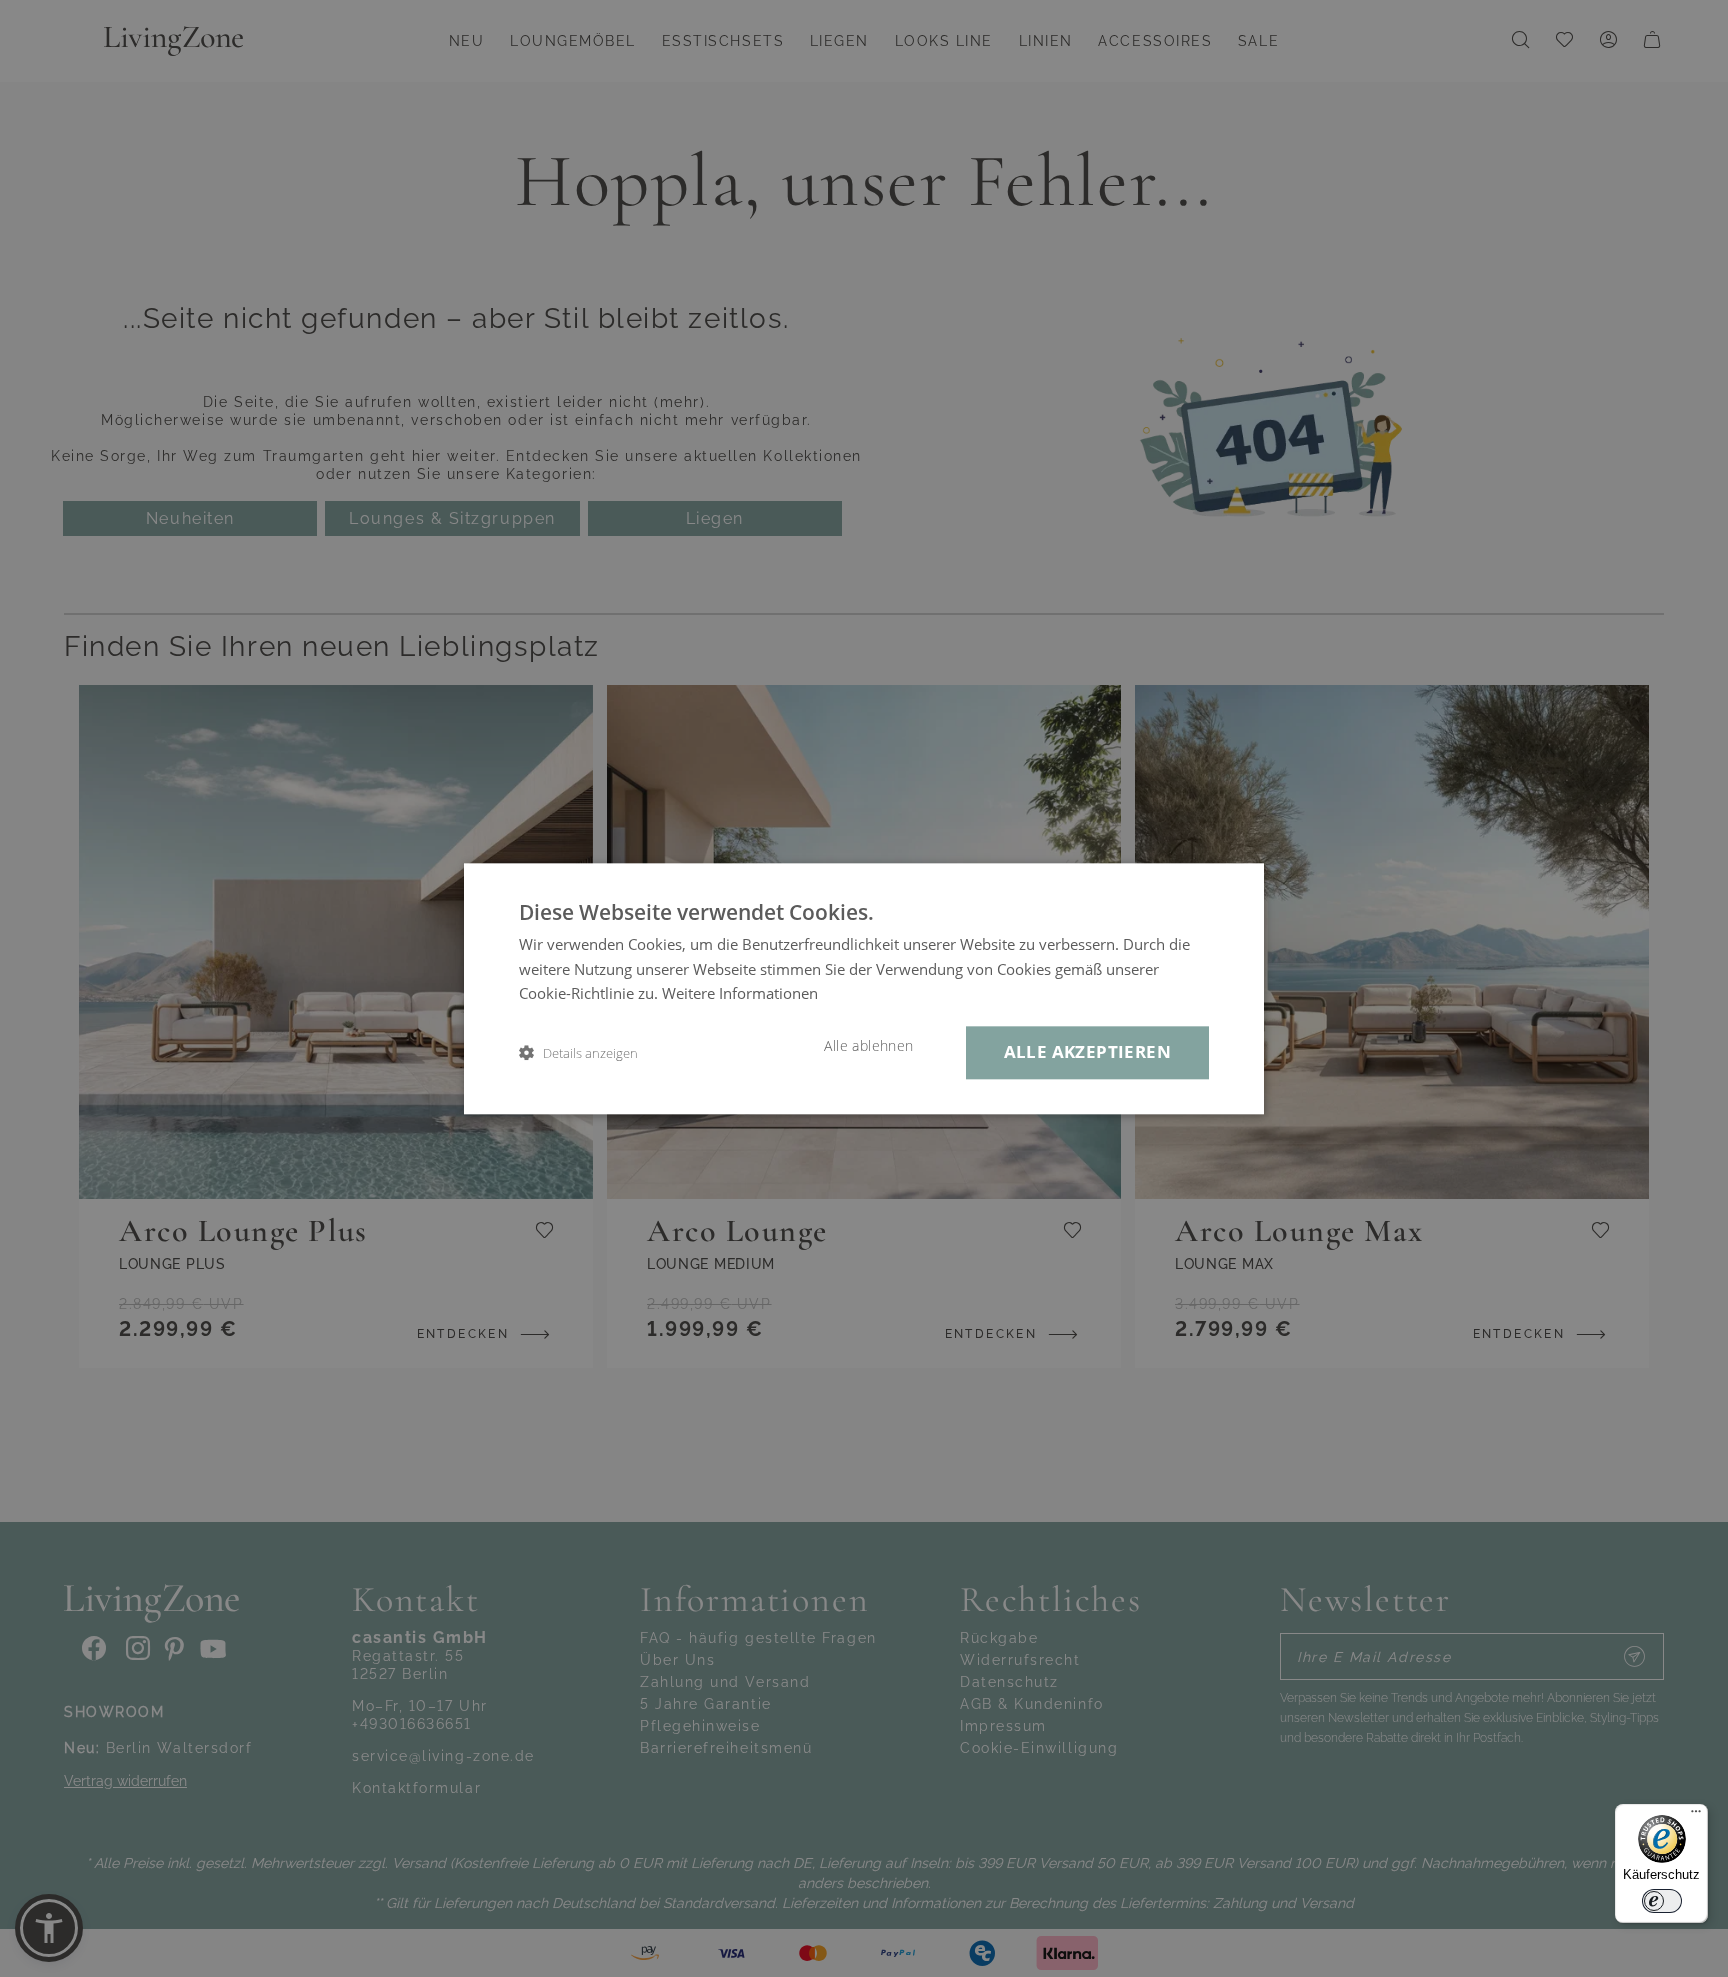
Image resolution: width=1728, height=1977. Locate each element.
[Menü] (1696, 1816)
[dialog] (864, 988)
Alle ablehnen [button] (868, 1046)
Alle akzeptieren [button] (1087, 1051)
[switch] (1662, 1901)
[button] (578, 1052)
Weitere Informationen (740, 994)
